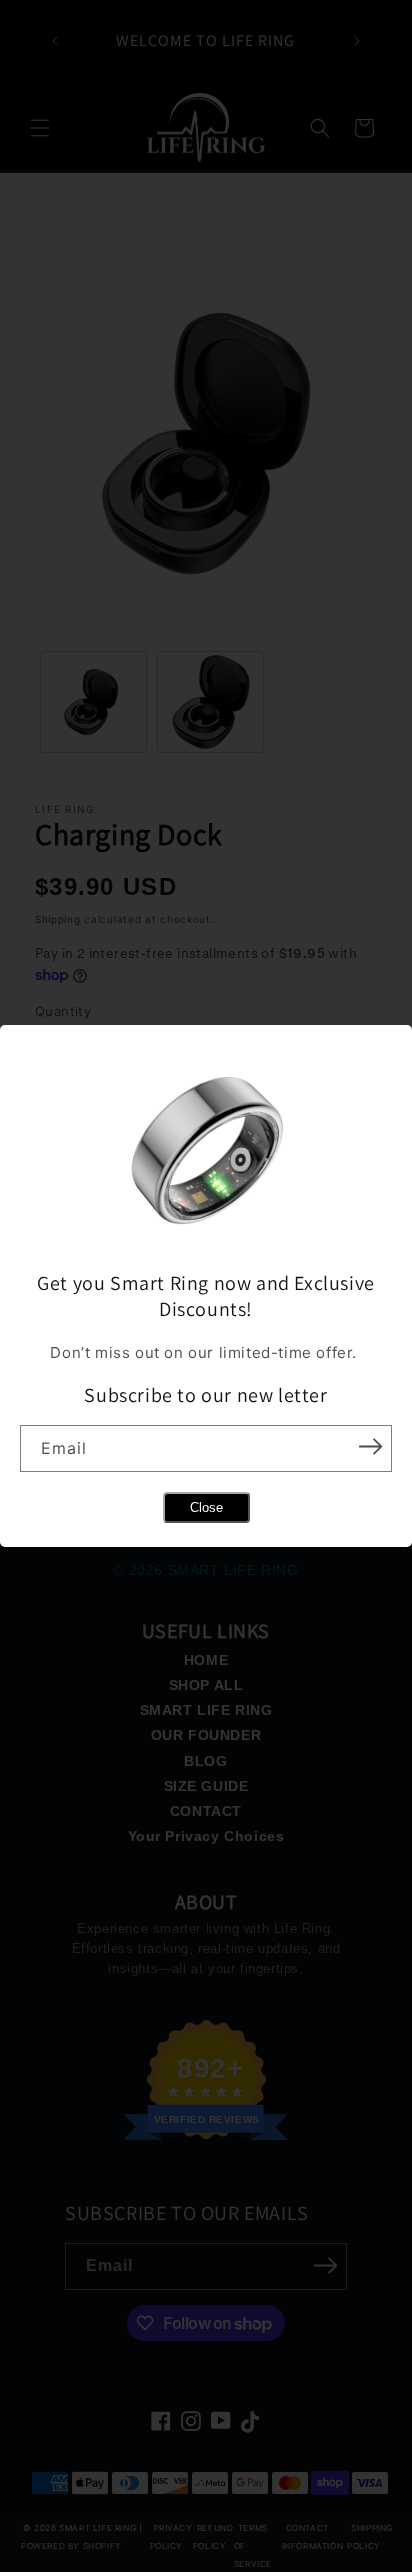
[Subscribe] (370, 1447)
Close (206, 1507)
